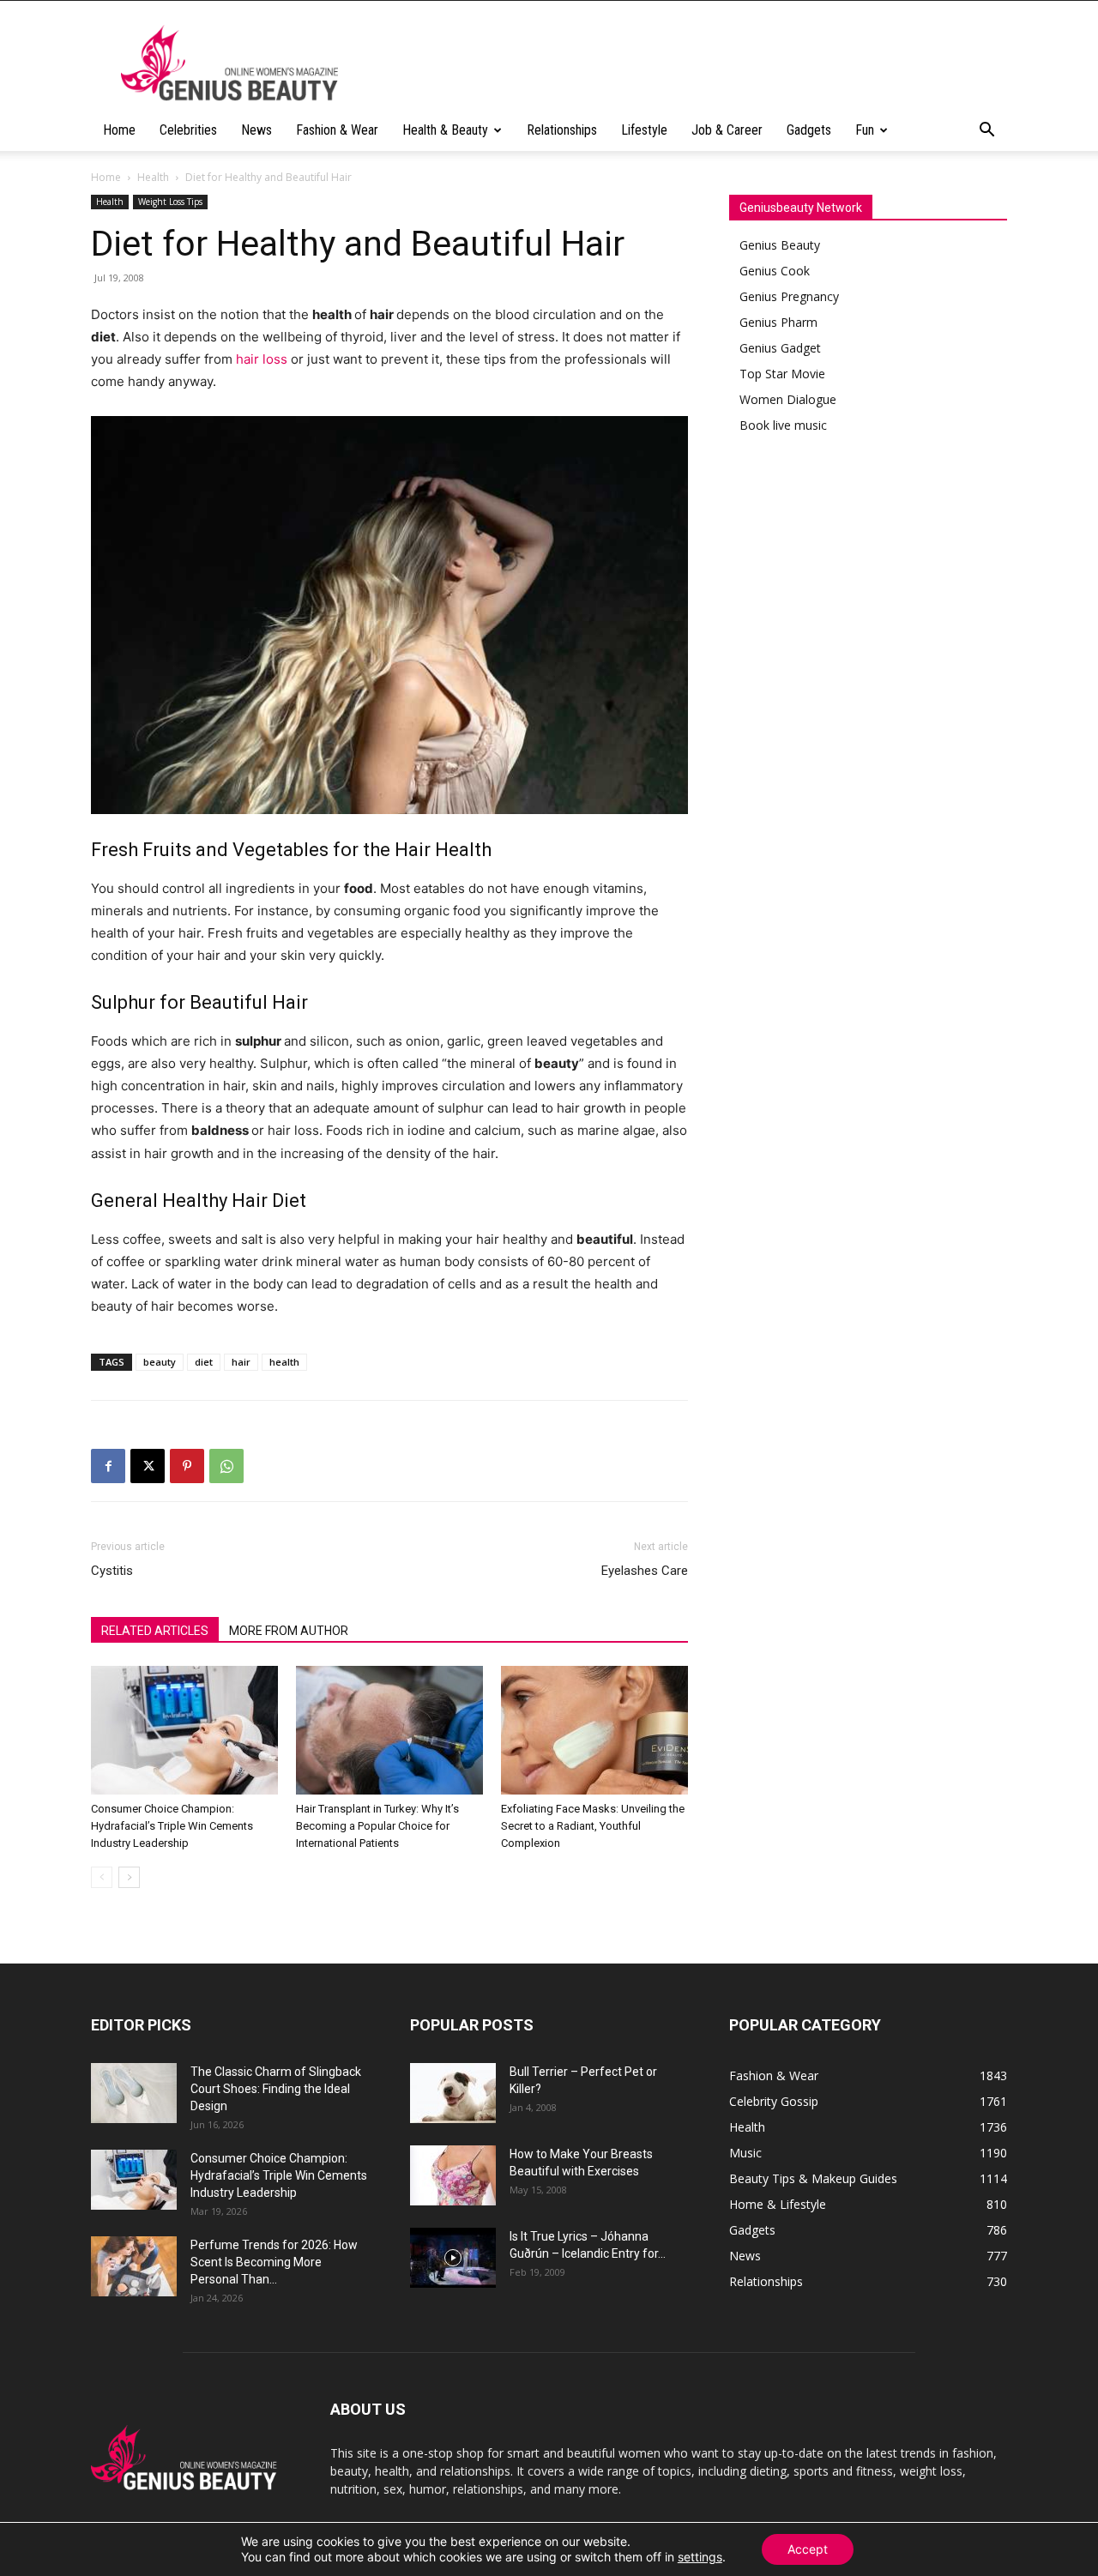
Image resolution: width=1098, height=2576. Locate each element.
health (284, 1362)
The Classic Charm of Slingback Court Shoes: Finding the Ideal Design (276, 2089)
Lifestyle (644, 130)
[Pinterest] (187, 1466)
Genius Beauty (780, 245)
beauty (160, 1362)
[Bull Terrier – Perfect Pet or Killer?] (453, 2093)
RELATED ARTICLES (155, 1631)
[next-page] (129, 1877)
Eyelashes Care (645, 1571)
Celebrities (188, 130)
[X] (148, 1466)
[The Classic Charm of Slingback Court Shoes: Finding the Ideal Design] (134, 2093)
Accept (808, 2549)
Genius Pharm (778, 322)
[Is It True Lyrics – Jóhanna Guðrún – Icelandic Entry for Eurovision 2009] (453, 2258)
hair (241, 1362)
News (256, 130)
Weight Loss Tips (170, 202)
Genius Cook (775, 271)
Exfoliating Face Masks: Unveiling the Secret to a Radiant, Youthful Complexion (593, 1826)
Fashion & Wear (337, 130)
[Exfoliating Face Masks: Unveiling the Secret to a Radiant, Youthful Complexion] (594, 1730)
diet (204, 1362)
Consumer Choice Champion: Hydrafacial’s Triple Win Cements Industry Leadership (172, 1826)
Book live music (783, 425)
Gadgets (809, 130)
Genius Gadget (780, 348)
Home (119, 130)
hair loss (262, 359)
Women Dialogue (788, 399)
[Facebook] (108, 1466)
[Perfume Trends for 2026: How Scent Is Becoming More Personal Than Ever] (134, 2266)
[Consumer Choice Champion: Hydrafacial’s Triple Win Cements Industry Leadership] (184, 1730)
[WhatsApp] (226, 1466)
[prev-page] (102, 1877)
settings (700, 2557)
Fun (865, 130)
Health (153, 177)
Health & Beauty (445, 130)
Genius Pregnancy (789, 296)
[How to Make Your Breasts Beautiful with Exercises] (453, 2175)
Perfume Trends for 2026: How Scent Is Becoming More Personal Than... (274, 2262)
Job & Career (727, 130)
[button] (986, 132)
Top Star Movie (782, 374)
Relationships (562, 130)
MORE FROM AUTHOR (289, 1631)
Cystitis (112, 1571)
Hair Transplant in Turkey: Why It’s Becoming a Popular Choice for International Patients (377, 1826)
